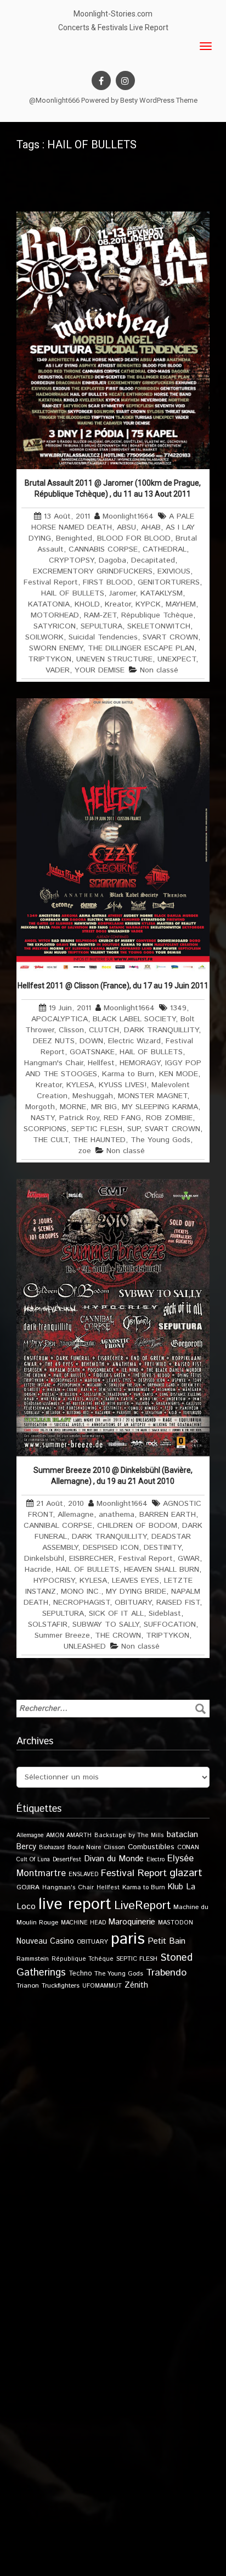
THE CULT (50, 1140)
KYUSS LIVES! (123, 1085)
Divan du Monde (114, 1859)
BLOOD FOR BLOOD (134, 538)
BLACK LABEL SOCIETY (134, 1019)
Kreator (118, 604)
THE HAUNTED (99, 1140)
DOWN (91, 1041)
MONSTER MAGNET (152, 1096)
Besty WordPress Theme (159, 100)
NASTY (43, 1118)
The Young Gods (160, 1140)
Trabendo (166, 1973)
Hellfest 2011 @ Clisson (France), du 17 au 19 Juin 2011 (113, 986)
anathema (117, 1515)
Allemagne (76, 1515)
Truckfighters (61, 1986)
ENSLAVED (83, 1874)
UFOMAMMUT (102, 1986)
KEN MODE (179, 1074)
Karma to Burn (128, 1074)
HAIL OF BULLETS (73, 593)
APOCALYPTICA (60, 1019)
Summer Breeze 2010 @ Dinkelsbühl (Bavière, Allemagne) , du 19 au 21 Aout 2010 (113, 1476)
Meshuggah (93, 1096)
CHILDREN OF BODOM (137, 1526)
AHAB (151, 527)
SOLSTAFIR (48, 1624)
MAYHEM (181, 604)
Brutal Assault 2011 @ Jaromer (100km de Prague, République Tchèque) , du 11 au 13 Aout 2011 (113, 488)
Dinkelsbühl (44, 1559)
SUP (134, 1129)
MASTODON (176, 1923)
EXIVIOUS (174, 571)
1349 (178, 1008)
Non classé (159, 670)
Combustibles (151, 1847)
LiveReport (142, 1905)
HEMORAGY (140, 1063)
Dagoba (112, 560)
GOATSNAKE (92, 1052)
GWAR (189, 1559)
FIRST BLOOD (108, 582)
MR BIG (104, 1107)
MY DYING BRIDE (136, 1592)
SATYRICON (55, 626)
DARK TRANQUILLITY (161, 1030)
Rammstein (33, 1959)
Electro (156, 1860)
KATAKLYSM (162, 593)
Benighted (74, 538)
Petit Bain (166, 1941)
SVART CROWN (170, 637)
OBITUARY (133, 1603)
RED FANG (122, 1118)
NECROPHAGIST (81, 1603)
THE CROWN (118, 1635)
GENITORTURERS (169, 582)
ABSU (126, 527)
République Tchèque (157, 615)
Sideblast (165, 1614)
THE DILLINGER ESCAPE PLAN (141, 648)
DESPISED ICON (111, 1548)
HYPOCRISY (54, 1581)
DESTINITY (162, 1548)
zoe (85, 1151)
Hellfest (101, 1063)
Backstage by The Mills (129, 1835)
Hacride (38, 1570)
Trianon (28, 1986)
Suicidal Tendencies (103, 637)
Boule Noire (84, 1847)
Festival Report (51, 582)
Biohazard (52, 1848)
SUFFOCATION (170, 1624)
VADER (58, 670)
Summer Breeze (62, 1635)
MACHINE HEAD (83, 1923)
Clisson (71, 1030)
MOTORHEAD (55, 615)
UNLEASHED (85, 1646)
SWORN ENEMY (56, 648)
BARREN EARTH (168, 1515)
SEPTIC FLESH (97, 1129)
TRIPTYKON (50, 659)
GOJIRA (28, 1887)
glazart (186, 1873)
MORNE (73, 1107)
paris (128, 1939)
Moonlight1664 (128, 516)
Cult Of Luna (33, 1860)
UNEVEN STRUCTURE (114, 659)
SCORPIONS (45, 1129)
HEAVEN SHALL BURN (162, 1570)
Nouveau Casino (45, 1941)
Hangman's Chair (53, 1063)
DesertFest (67, 1860)
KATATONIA (49, 604)
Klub (176, 1887)
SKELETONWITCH (159, 626)
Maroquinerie (132, 1922)
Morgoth (40, 1107)
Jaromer (122, 593)
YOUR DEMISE (100, 670)
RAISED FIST (178, 1603)
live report (75, 1904)
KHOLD (87, 604)
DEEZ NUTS (54, 1041)
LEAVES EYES (135, 1581)
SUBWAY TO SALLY (106, 1624)
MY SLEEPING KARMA (160, 1107)
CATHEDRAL (165, 549)
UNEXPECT (177, 659)
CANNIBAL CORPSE (58, 1526)
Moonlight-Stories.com (113, 14)
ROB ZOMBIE (169, 1118)
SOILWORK (44, 637)
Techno (80, 1973)
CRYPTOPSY (71, 560)
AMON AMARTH (69, 1835)
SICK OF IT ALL (116, 1614)
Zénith (136, 1985)
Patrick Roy (79, 1118)
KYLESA (80, 1085)
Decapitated (153, 560)
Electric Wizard (134, 1041)
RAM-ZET (100, 615)
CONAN (188, 1847)
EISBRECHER (91, 1559)
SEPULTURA (101, 626)
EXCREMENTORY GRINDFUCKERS (93, 571)
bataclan (182, 1835)
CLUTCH (104, 1030)
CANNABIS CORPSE (103, 549)
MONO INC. (81, 1592)
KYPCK (148, 604)
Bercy (26, 1847)
